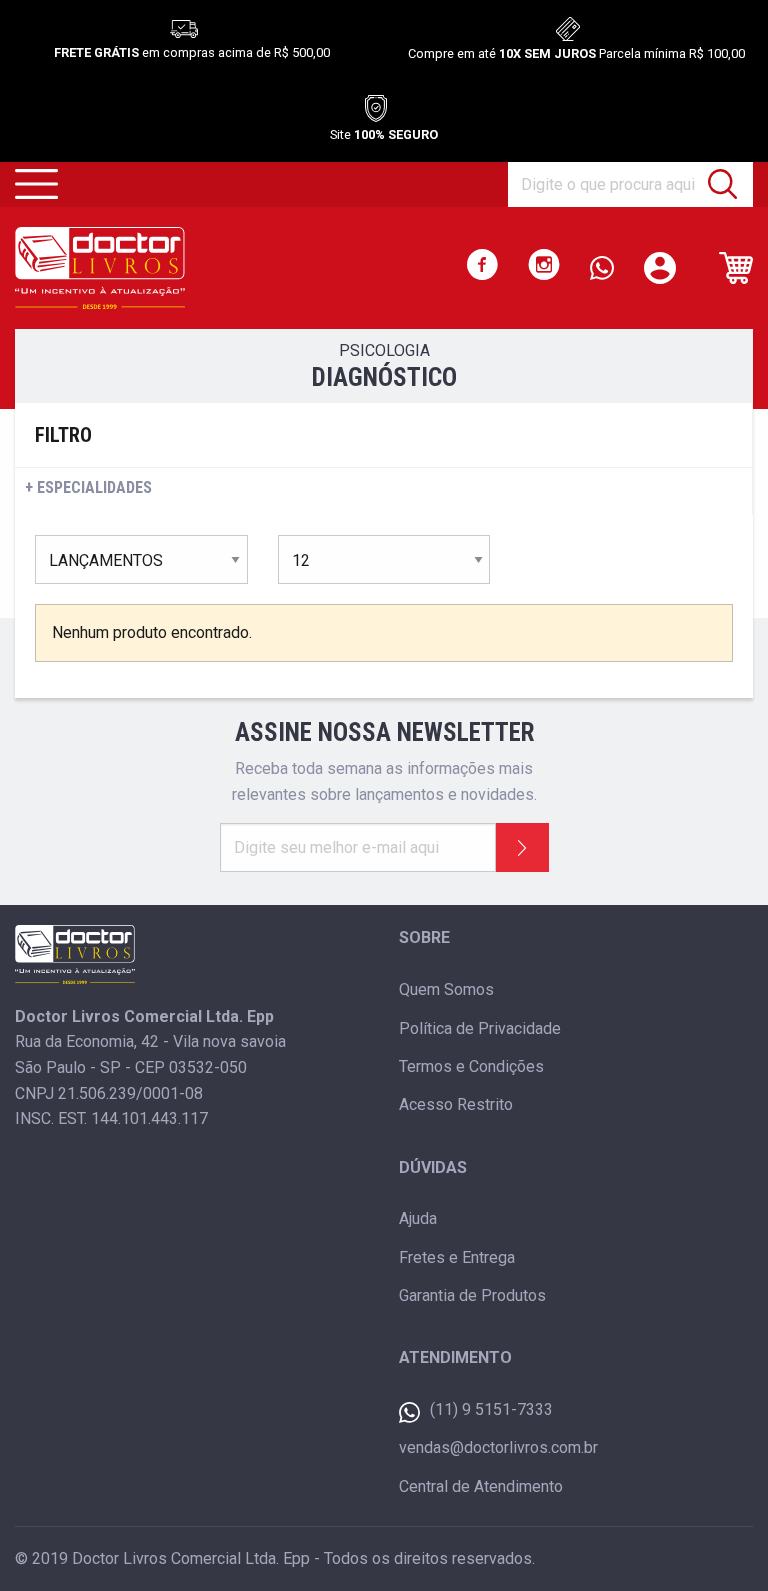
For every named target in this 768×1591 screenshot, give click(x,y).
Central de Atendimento (481, 1486)
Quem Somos (446, 989)
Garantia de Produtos (472, 1295)
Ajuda (418, 1218)
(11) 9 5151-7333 (491, 1409)
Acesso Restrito (456, 1104)
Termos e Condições (471, 1066)
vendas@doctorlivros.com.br (498, 1447)
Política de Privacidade (480, 1028)
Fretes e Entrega (457, 1257)
